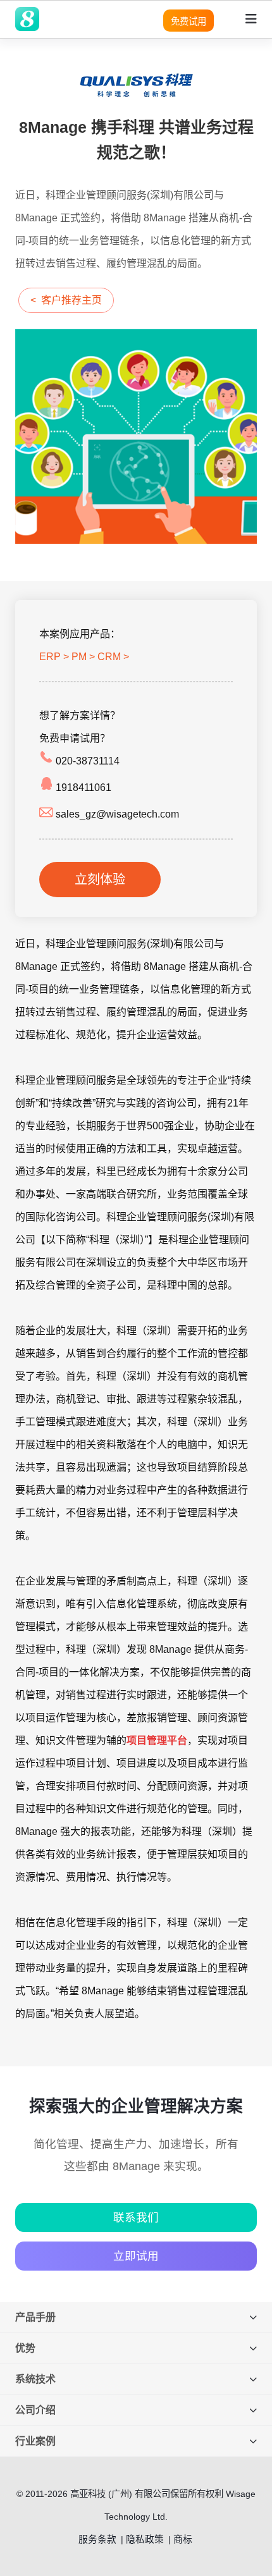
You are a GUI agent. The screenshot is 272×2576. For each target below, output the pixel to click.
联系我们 (136, 2217)
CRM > (113, 657)
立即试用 (136, 2256)
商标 (183, 2539)
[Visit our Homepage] (27, 19)
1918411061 (82, 788)
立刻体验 (100, 880)
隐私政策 (145, 2539)
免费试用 (189, 21)
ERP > (54, 657)
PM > (83, 657)
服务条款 (97, 2539)
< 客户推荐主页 (66, 300)
